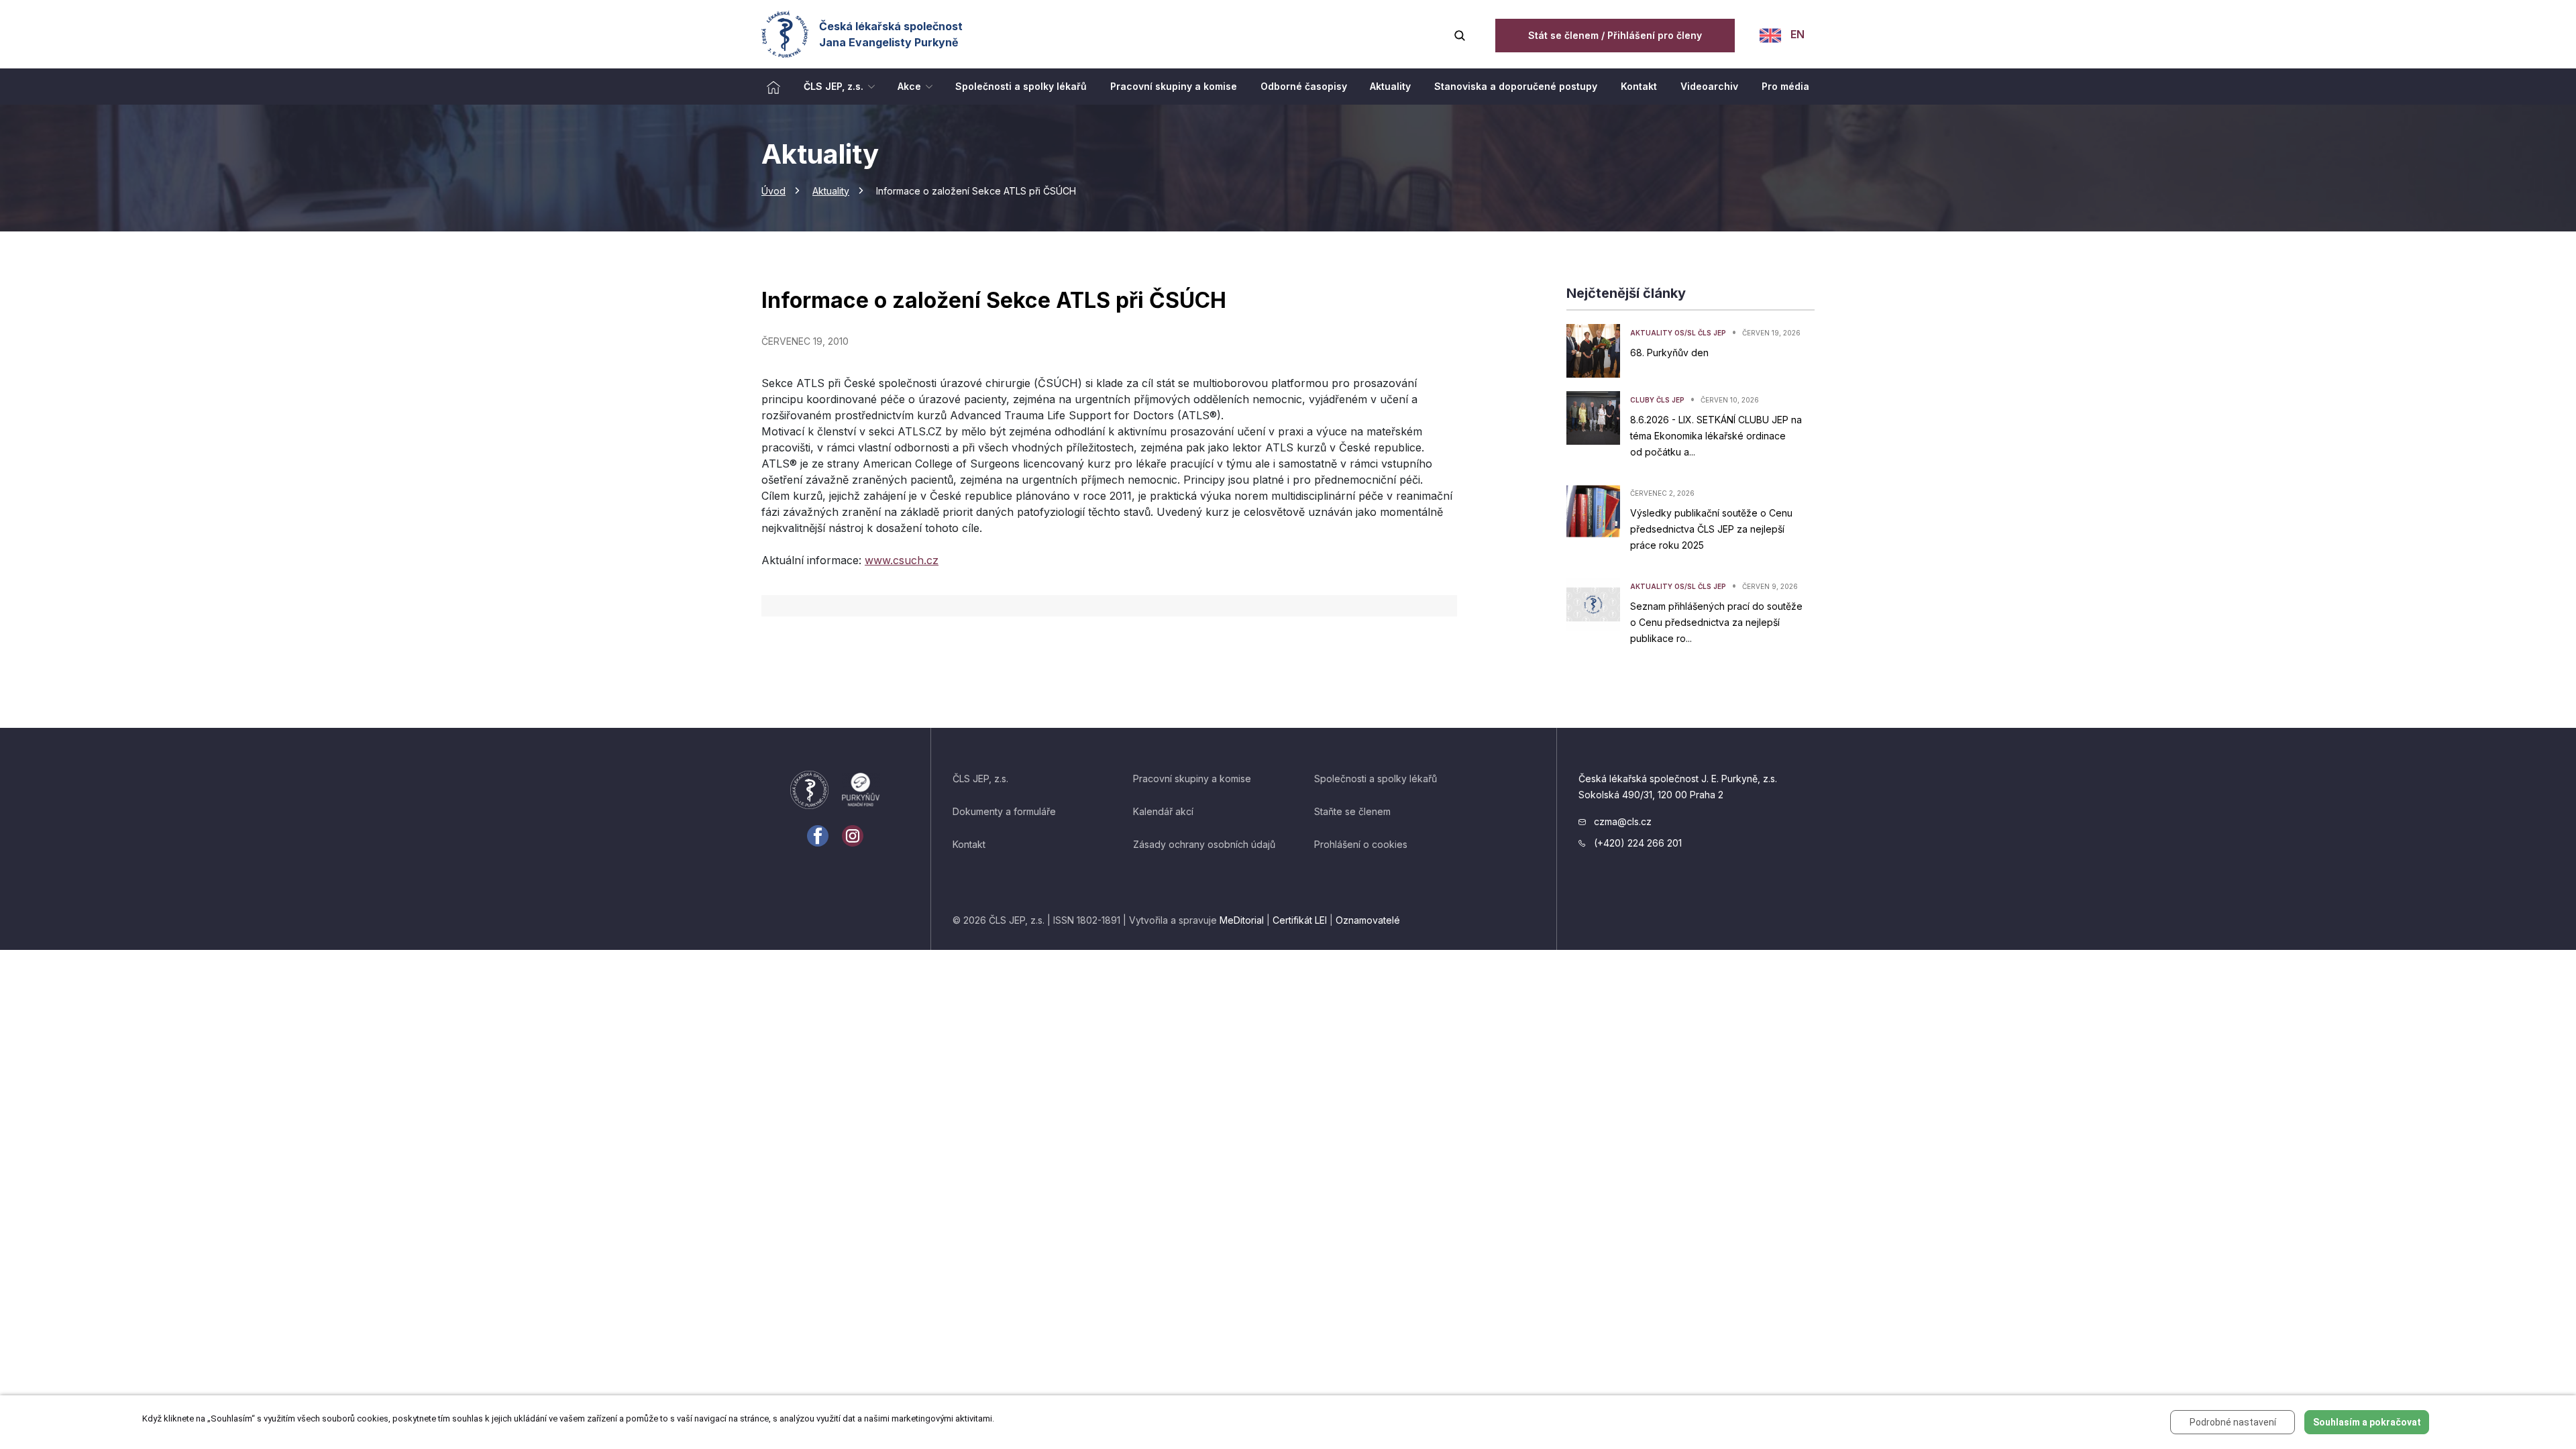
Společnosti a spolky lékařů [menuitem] (1021, 86)
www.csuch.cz (902, 560)
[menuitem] (773, 87)
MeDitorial (1242, 920)
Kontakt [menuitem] (1639, 86)
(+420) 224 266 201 (1636, 843)
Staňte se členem (1352, 811)
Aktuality (831, 191)
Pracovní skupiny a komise (1192, 779)
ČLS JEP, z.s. (980, 779)
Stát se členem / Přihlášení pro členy (1615, 35)
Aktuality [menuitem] (1390, 86)
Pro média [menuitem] (1785, 86)
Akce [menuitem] (909, 86)
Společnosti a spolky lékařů (1376, 779)
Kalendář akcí (1163, 811)
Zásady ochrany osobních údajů (1204, 844)
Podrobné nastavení (2233, 1422)
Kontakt (969, 844)
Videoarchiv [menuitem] (1709, 86)
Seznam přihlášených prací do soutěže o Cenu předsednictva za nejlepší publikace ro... (1716, 622)
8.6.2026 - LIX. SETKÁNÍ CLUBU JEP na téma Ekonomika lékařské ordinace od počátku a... (1716, 436)
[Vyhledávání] (1460, 34)
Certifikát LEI (1300, 920)
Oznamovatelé (1368, 920)
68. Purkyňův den (1669, 353)
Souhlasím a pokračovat (2367, 1422)
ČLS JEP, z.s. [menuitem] (834, 86)
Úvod (773, 191)
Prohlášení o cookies (1361, 844)
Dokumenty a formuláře (1004, 811)
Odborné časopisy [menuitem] (1304, 86)
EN (1796, 34)
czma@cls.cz (1621, 821)
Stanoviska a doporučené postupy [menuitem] (1516, 86)
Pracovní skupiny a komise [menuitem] (1174, 86)
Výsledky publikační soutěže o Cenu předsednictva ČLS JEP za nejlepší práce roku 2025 (1711, 529)
